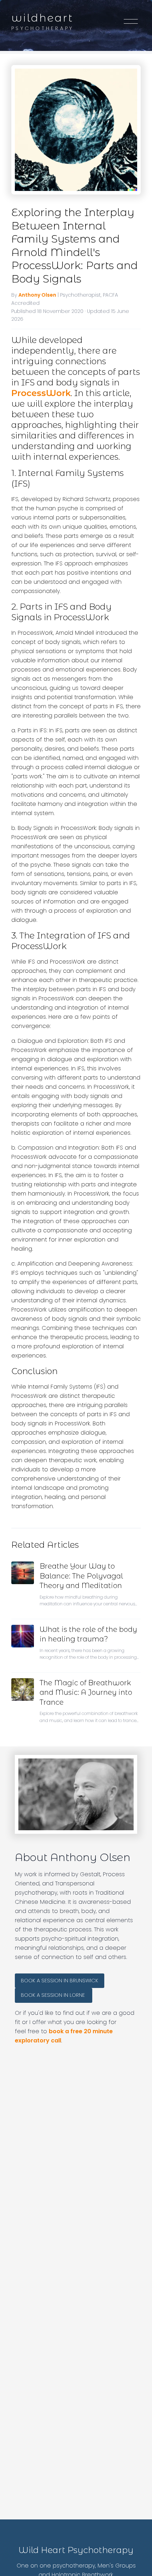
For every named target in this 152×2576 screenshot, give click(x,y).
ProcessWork (41, 393)
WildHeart (42, 18)
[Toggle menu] (131, 23)
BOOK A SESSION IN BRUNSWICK (60, 1981)
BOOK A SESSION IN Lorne (54, 1995)
